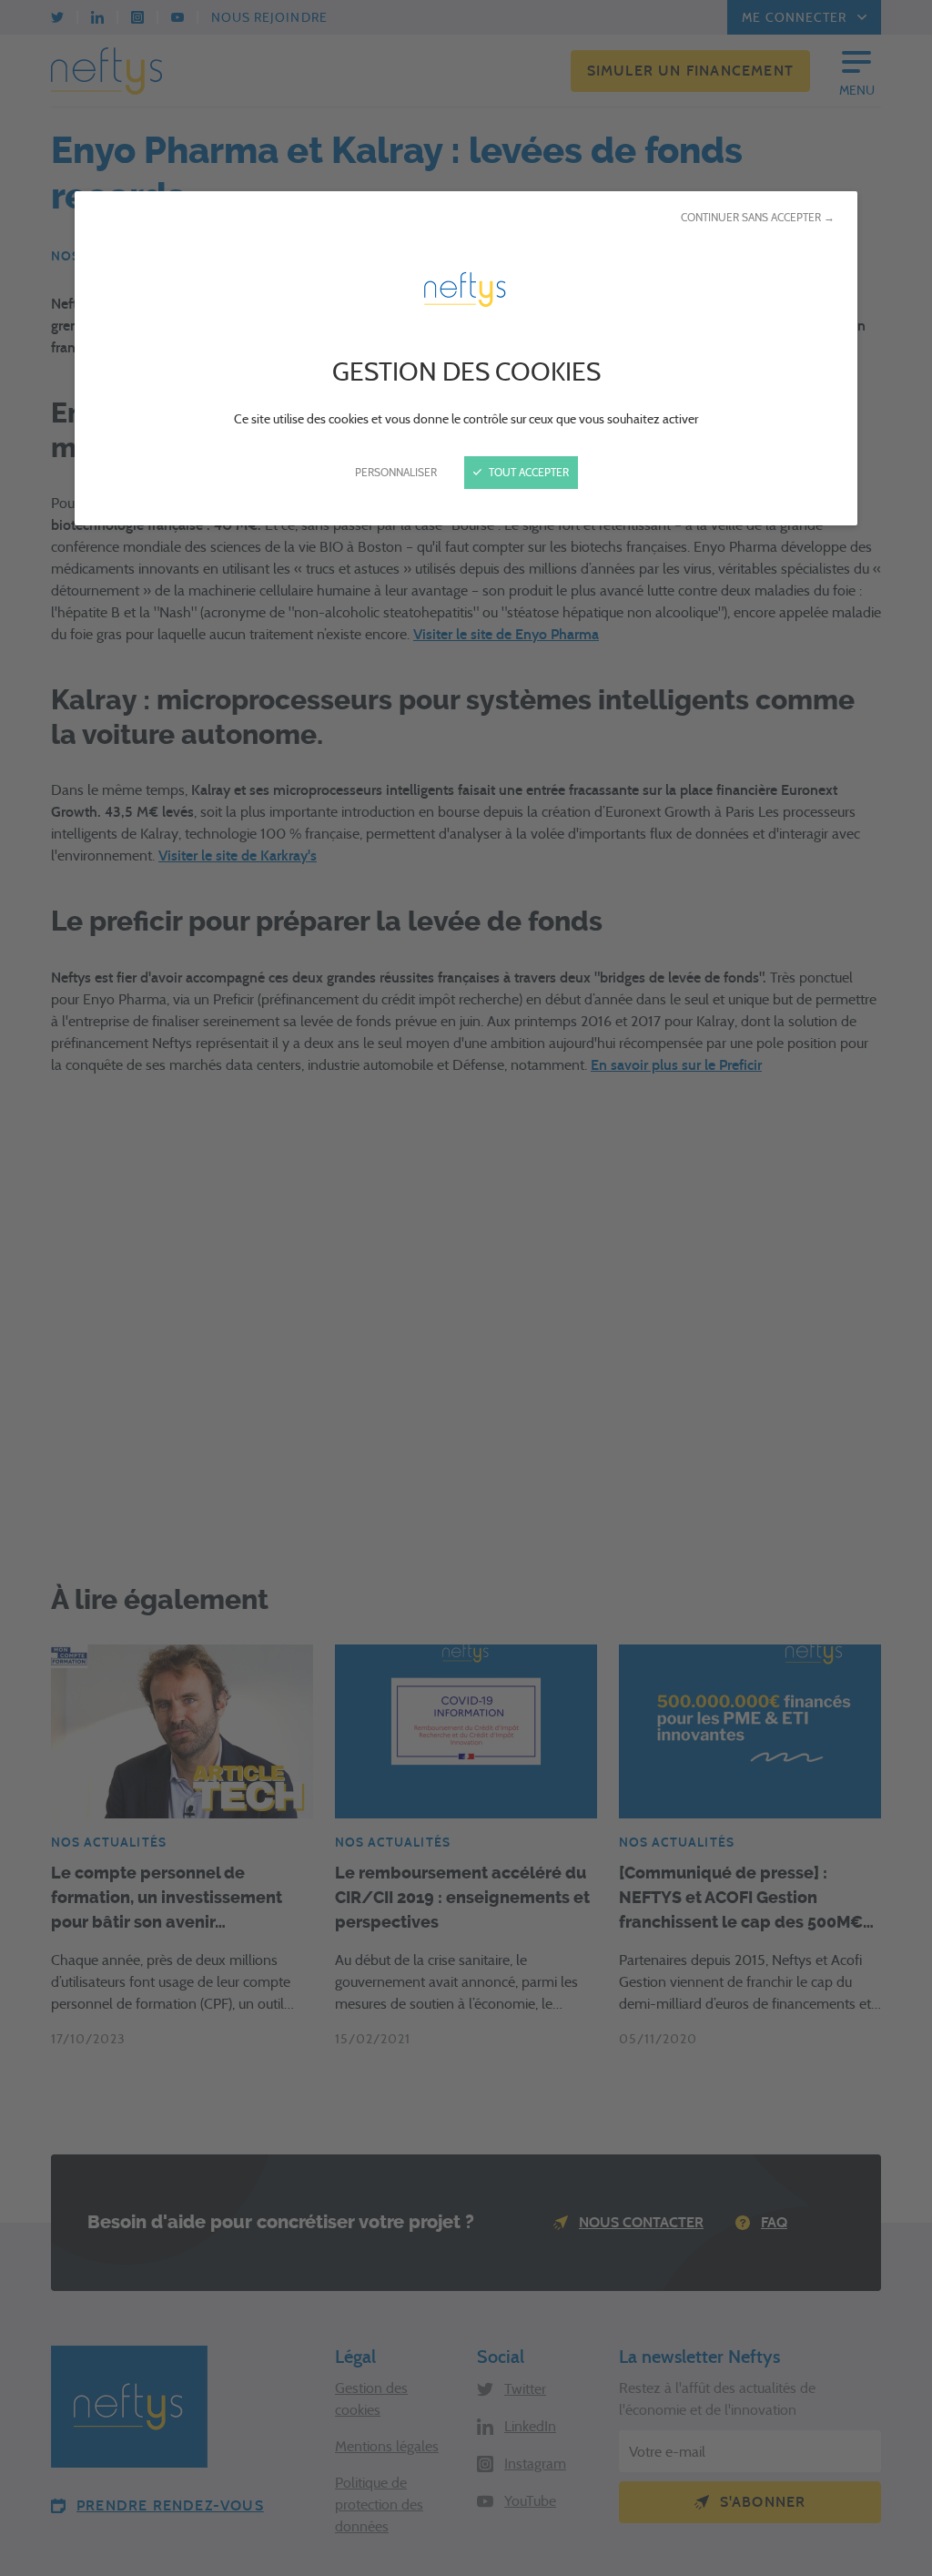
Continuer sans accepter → (758, 217)
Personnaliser (396, 472)
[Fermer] (466, 1288)
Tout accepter (527, 472)
